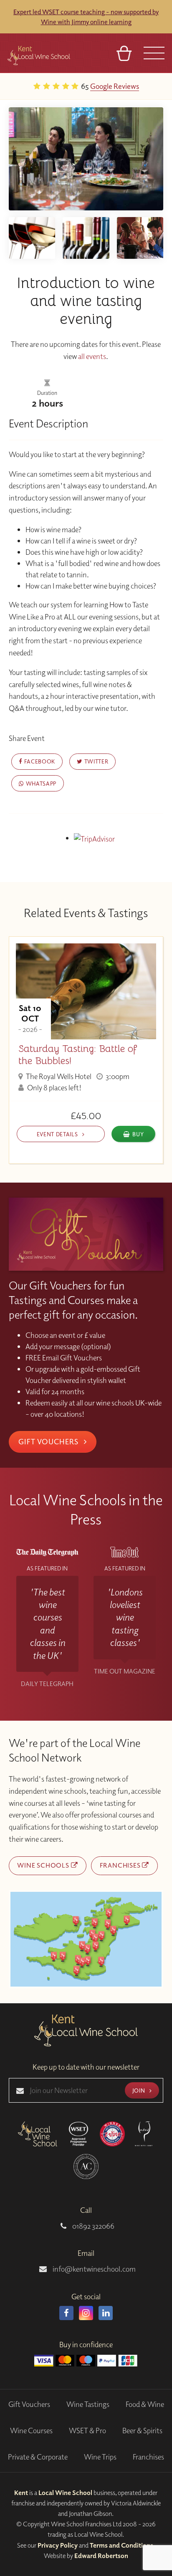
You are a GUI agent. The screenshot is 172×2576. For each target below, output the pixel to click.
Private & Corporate (38, 2457)
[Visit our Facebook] (66, 2313)
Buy (138, 1134)
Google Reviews (115, 86)
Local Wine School (65, 2493)
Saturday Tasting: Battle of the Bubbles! (78, 1055)
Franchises (121, 1865)
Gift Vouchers (49, 1441)
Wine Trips (100, 2457)
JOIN (139, 2090)
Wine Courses (31, 2431)
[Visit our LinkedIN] (106, 2313)
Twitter (95, 761)
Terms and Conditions (121, 2545)
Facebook (39, 761)
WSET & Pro (87, 2431)
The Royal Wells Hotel (58, 1076)
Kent (21, 2493)
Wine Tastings (88, 2404)
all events (92, 356)
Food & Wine (145, 2404)
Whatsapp (40, 783)
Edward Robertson (101, 2556)
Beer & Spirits (142, 2431)
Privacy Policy (58, 2545)
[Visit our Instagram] (86, 2313)
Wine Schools (44, 1865)
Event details (58, 1134)
